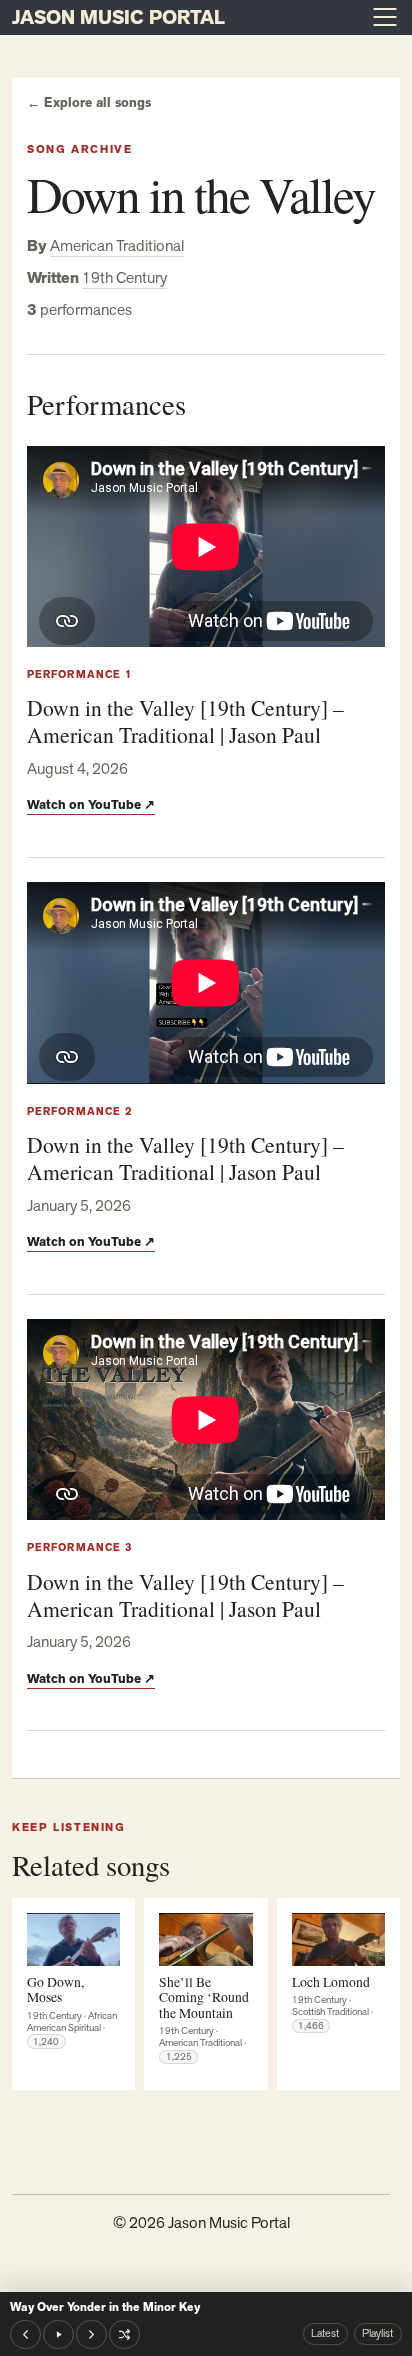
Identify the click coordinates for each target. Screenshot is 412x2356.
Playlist (377, 2333)
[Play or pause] (58, 2334)
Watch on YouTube (91, 805)
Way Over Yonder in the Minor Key (105, 2307)
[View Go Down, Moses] (73, 1939)
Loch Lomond (331, 1981)
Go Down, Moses (55, 1989)
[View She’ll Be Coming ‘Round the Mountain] (205, 1939)
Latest (325, 2333)
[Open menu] (385, 17)
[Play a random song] (124, 2334)
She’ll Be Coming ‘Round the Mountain (204, 1997)
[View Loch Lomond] (338, 1939)
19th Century (124, 277)
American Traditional (117, 245)
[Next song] (91, 2334)
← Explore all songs (89, 103)
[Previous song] (25, 2334)
